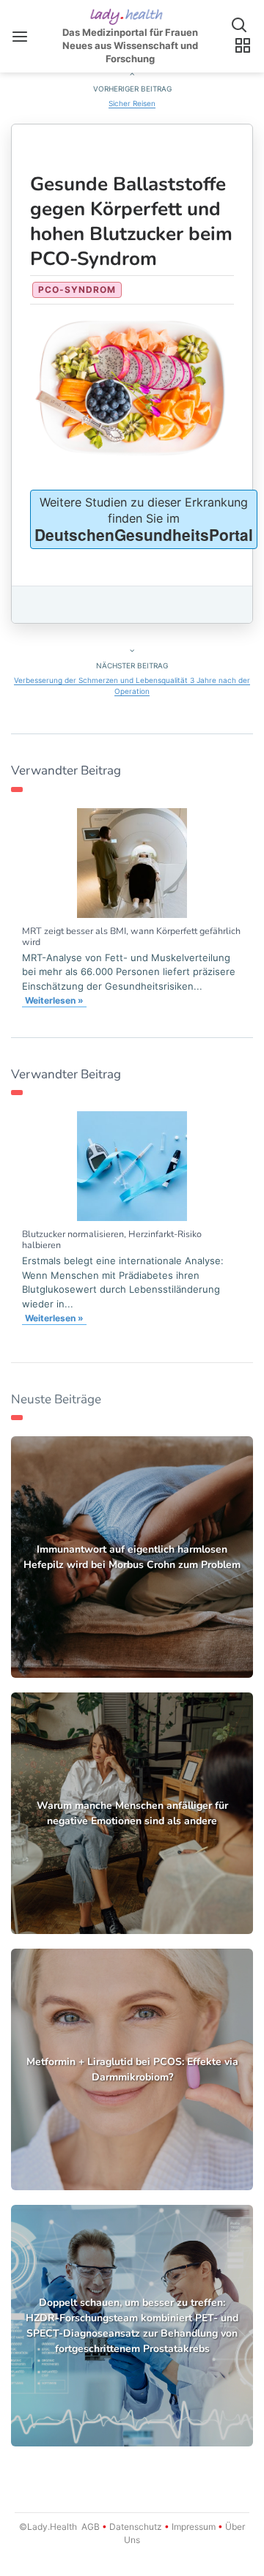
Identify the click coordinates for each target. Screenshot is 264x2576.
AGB (91, 2527)
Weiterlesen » (54, 1000)
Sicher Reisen (132, 103)
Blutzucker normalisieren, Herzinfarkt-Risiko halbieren (112, 1239)
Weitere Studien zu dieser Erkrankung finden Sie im (144, 520)
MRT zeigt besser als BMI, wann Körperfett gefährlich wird (131, 936)
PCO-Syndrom (77, 290)
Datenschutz (136, 2527)
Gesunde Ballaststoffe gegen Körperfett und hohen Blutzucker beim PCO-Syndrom (131, 221)
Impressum (194, 2527)
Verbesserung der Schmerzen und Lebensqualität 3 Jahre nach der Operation (132, 686)
